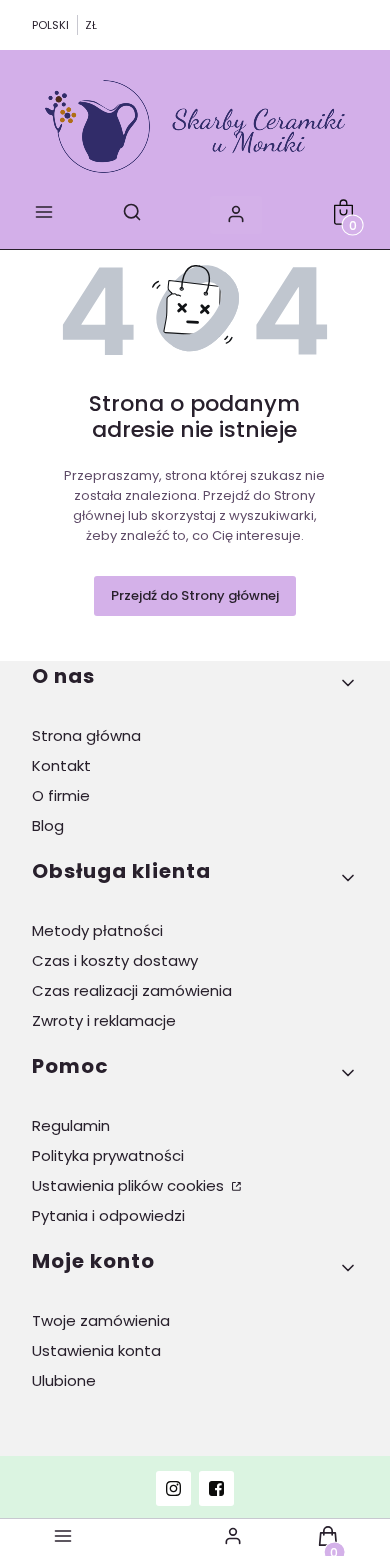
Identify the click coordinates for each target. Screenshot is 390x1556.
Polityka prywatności (108, 1155)
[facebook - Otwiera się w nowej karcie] (216, 1488)
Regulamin (71, 1125)
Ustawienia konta (96, 1350)
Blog (48, 825)
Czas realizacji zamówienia (132, 990)
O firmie (61, 795)
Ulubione (64, 1380)
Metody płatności (97, 930)
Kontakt (61, 765)
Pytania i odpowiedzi (108, 1215)
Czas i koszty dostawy (115, 960)
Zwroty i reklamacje (104, 1020)
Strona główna (86, 735)
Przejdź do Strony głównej (195, 595)
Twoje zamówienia (101, 1320)
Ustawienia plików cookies (130, 1185)
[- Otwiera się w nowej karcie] (173, 1488)
